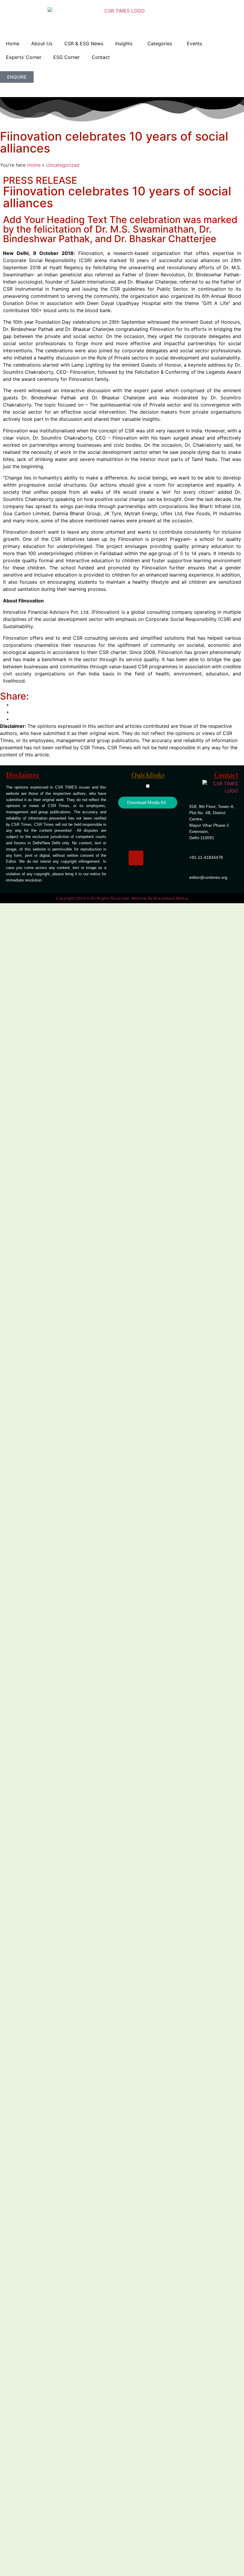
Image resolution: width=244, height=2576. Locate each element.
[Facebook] (159, 823)
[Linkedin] (136, 823)
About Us (42, 43)
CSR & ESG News (84, 43)
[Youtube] (159, 840)
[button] (148, 786)
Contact (101, 57)
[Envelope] (159, 858)
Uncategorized (63, 165)
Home (13, 43)
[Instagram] (136, 858)
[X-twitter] (136, 840)
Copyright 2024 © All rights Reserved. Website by (122, 898)
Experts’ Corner (24, 57)
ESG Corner (67, 57)
